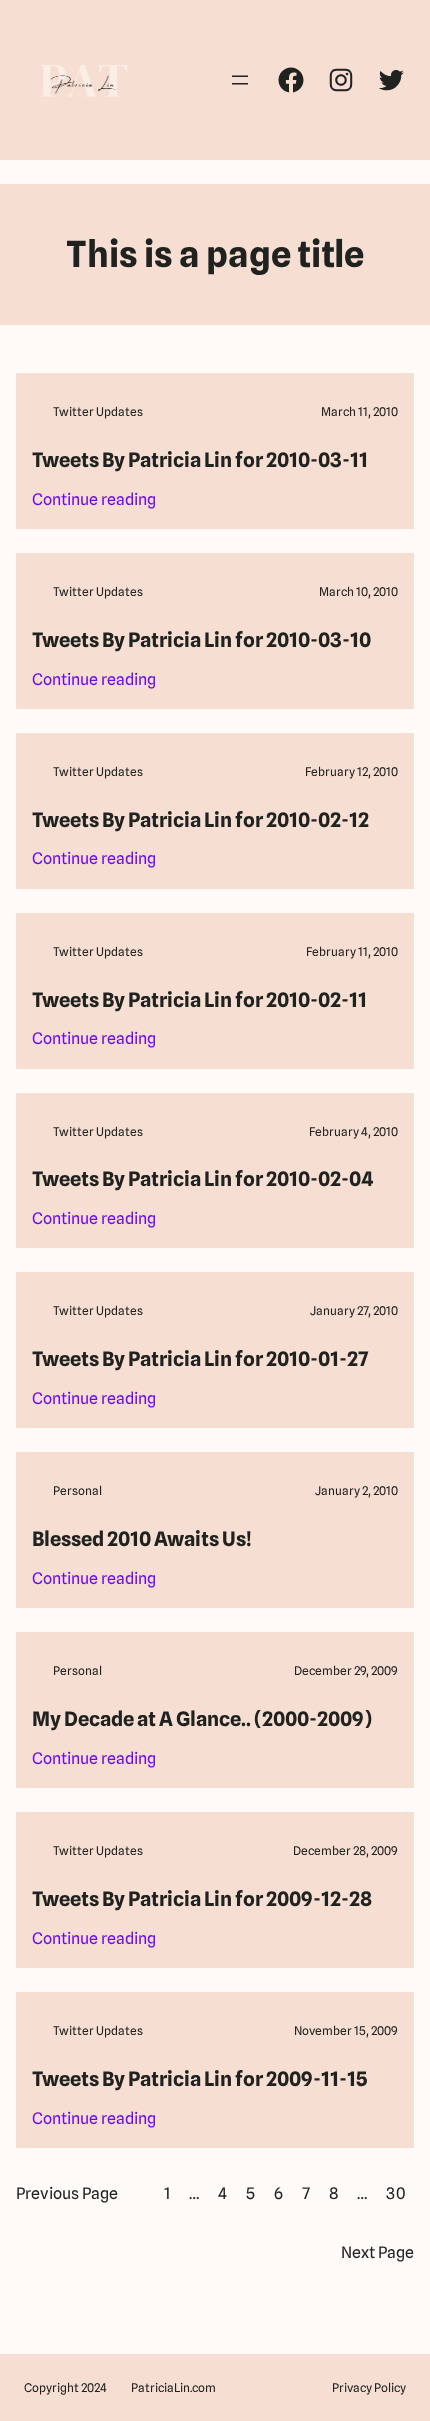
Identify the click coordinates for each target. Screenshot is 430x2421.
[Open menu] (240, 80)
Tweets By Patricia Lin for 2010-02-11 (199, 1000)
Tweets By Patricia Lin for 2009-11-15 (199, 2079)
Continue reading (94, 501)
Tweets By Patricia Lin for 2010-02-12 (200, 820)
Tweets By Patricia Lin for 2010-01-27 (200, 1359)
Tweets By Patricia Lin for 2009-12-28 (202, 1899)
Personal (77, 1490)
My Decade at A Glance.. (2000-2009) (202, 1719)
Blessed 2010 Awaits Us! (142, 1539)
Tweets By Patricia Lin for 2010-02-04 (202, 1179)
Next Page (377, 2252)
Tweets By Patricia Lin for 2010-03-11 (200, 460)
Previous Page (67, 2193)
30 (396, 2193)
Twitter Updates (98, 411)
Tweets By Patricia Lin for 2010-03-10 (201, 640)
